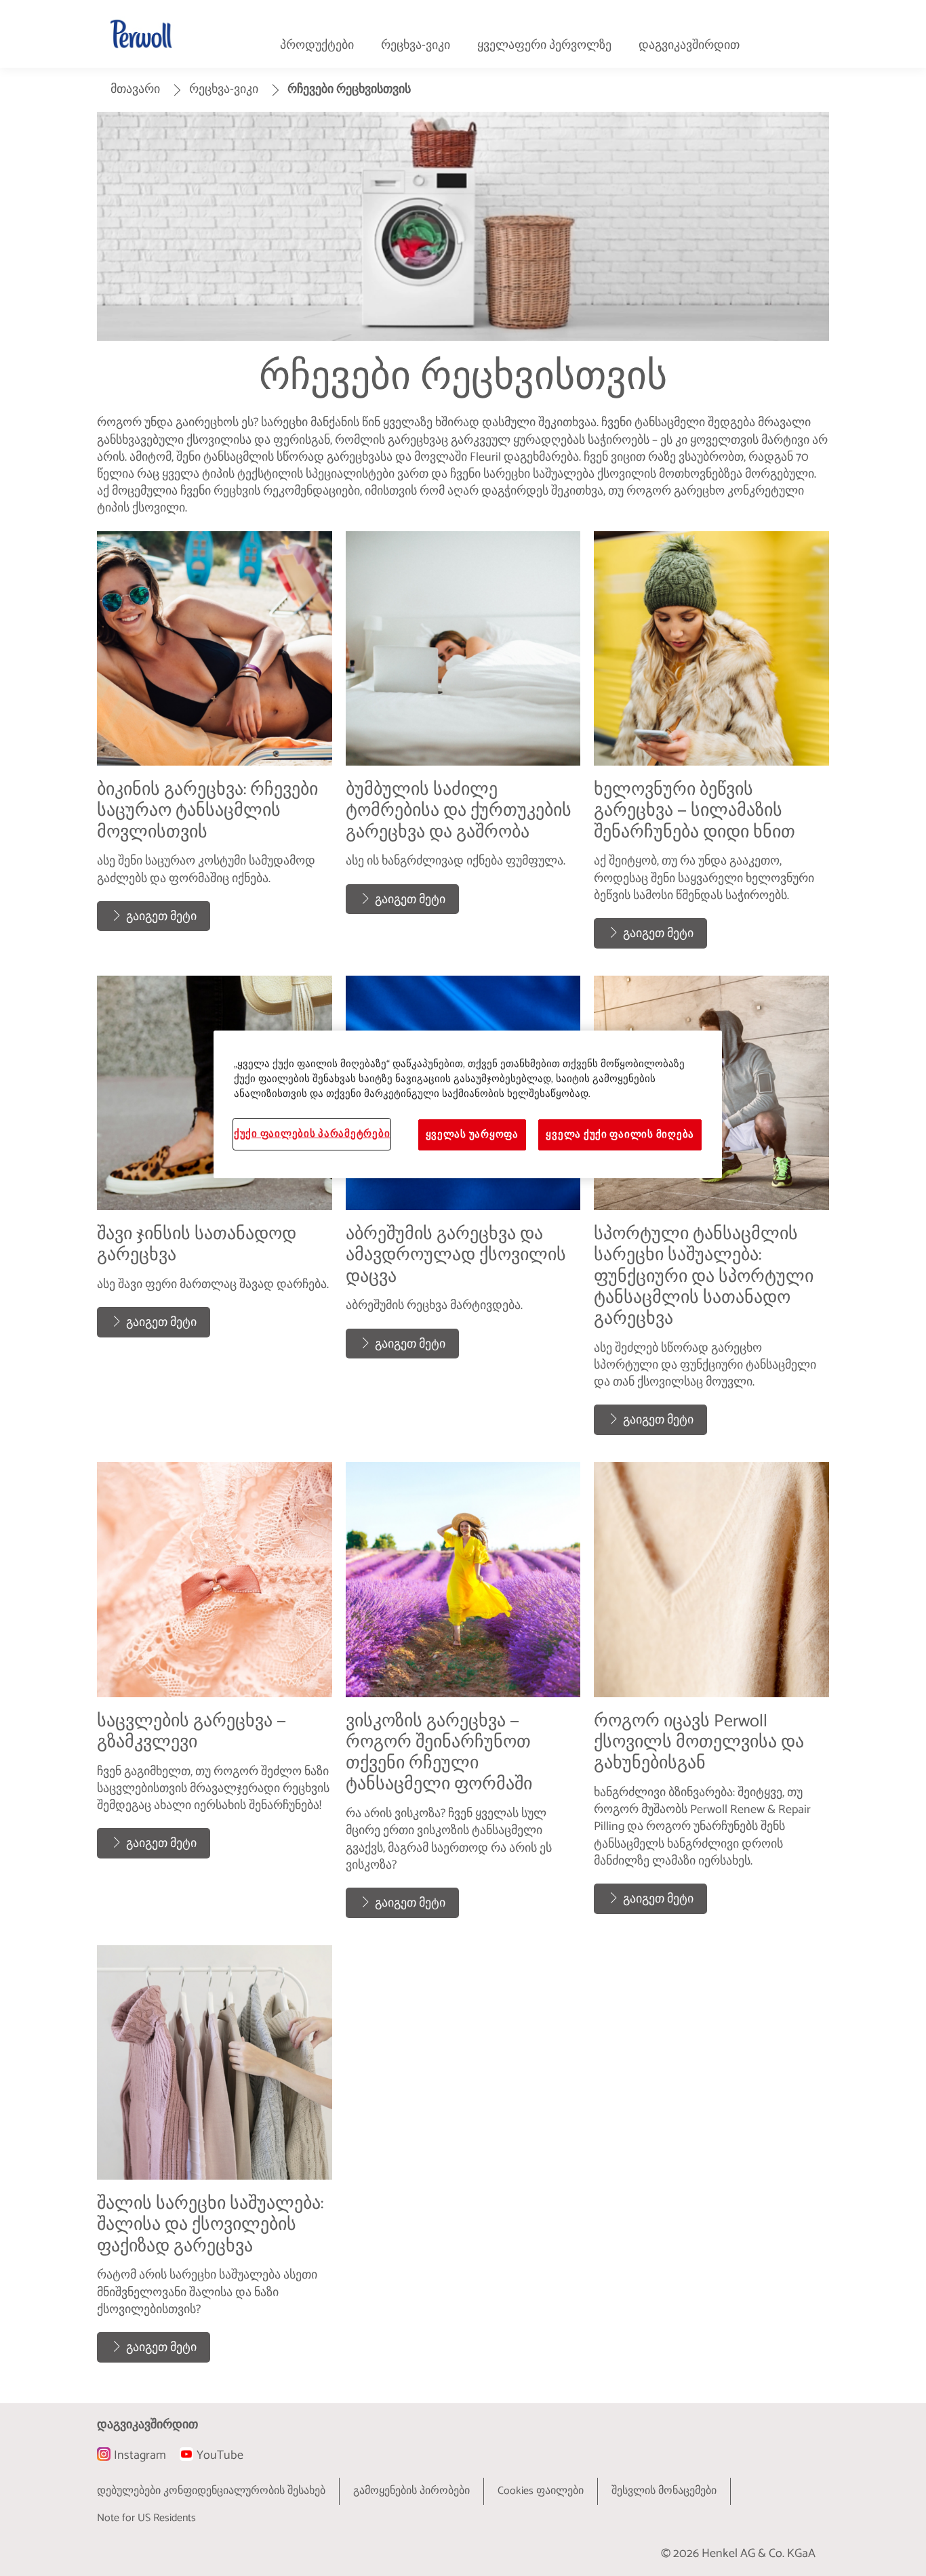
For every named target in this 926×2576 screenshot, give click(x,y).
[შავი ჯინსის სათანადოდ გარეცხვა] (215, 1212)
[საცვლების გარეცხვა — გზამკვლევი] (215, 1697)
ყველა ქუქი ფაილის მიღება (620, 1135)
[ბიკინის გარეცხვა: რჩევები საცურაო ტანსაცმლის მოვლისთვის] (215, 747)
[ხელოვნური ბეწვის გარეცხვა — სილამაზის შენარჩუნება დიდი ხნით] (711, 747)
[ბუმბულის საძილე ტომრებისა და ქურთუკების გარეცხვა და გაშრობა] (463, 747)
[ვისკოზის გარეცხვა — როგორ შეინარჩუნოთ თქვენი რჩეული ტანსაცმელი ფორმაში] (463, 1697)
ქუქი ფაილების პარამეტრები (312, 1134)
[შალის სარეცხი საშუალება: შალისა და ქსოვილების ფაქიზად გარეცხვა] (215, 2161)
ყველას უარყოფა (472, 1135)
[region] (468, 1104)
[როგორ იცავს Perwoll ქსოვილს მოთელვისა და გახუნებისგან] (711, 1697)
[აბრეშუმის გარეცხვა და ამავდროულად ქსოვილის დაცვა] (463, 1212)
